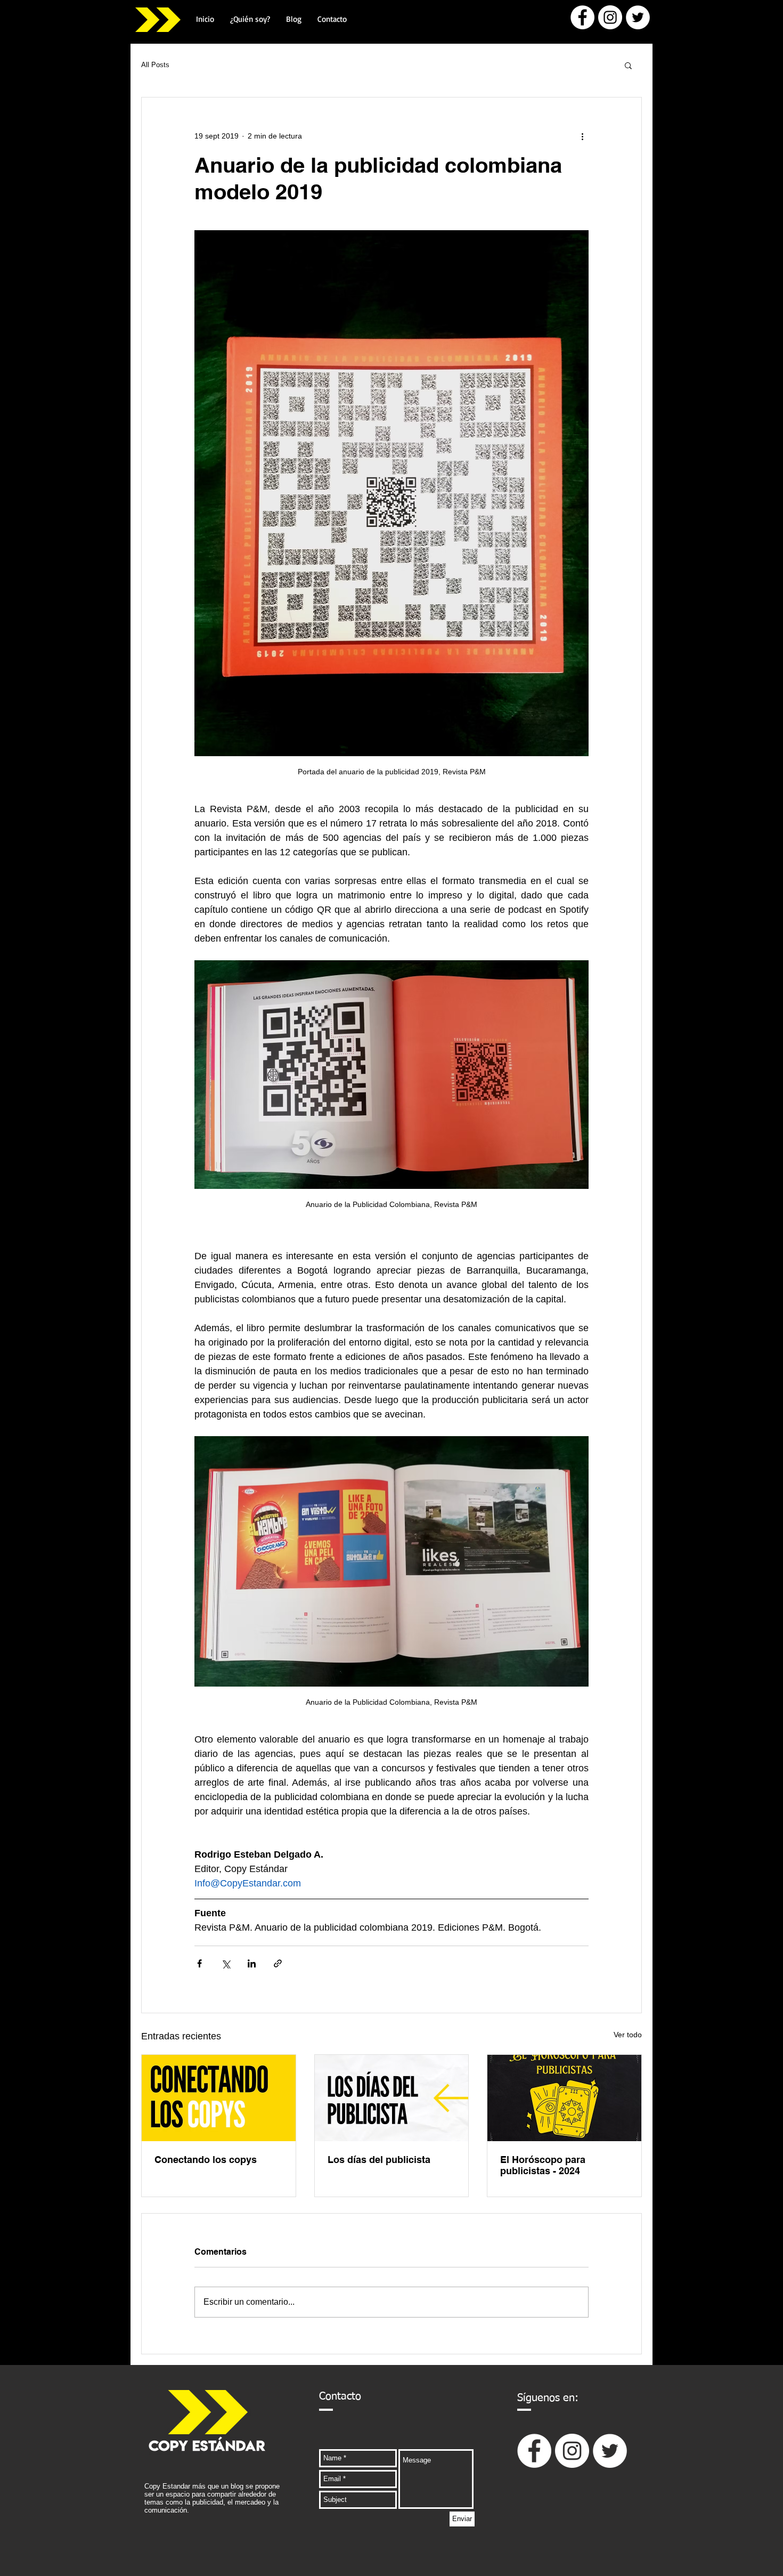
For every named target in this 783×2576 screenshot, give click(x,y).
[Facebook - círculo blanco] (582, 17)
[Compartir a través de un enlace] (278, 1963)
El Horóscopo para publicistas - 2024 (543, 2165)
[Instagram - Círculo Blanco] (610, 17)
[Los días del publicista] (392, 2098)
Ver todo (628, 2035)
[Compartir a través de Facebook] (199, 1963)
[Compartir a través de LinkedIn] (252, 1963)
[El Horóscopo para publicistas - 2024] (564, 2098)
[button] (628, 65)
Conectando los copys (206, 2160)
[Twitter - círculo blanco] (638, 17)
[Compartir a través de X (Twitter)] (226, 1963)
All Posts (155, 65)
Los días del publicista (379, 2160)
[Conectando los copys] (219, 2098)
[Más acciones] (582, 136)
